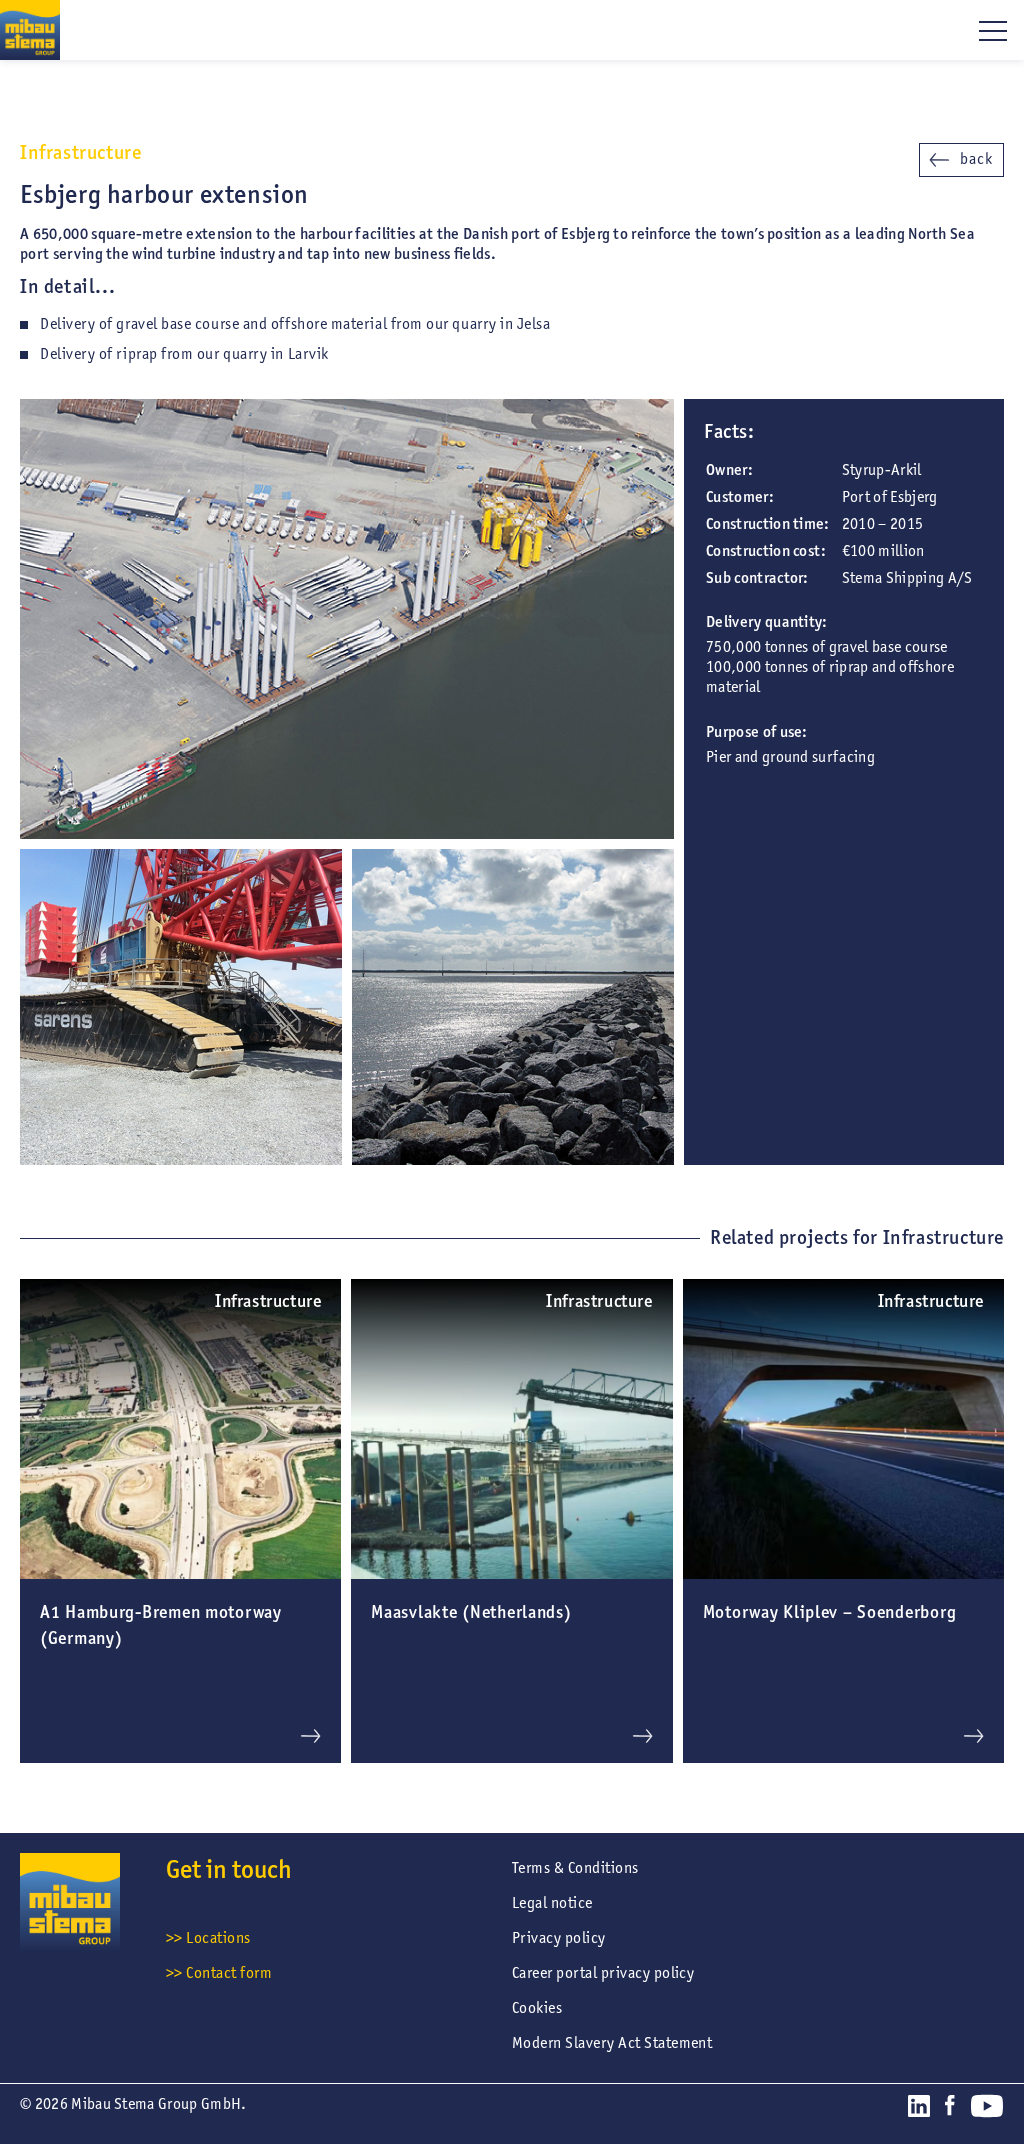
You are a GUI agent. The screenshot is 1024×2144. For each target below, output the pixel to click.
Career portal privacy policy (603, 1972)
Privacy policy (559, 1937)
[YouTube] (987, 2109)
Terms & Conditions (575, 1867)
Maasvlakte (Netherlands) (471, 1612)
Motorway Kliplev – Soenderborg (830, 1612)
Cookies (537, 2007)
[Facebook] (950, 2109)
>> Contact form (219, 1972)
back (976, 158)
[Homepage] (30, 30)
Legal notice (552, 1902)
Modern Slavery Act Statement (612, 2042)
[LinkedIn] (919, 2109)
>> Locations (208, 1937)
